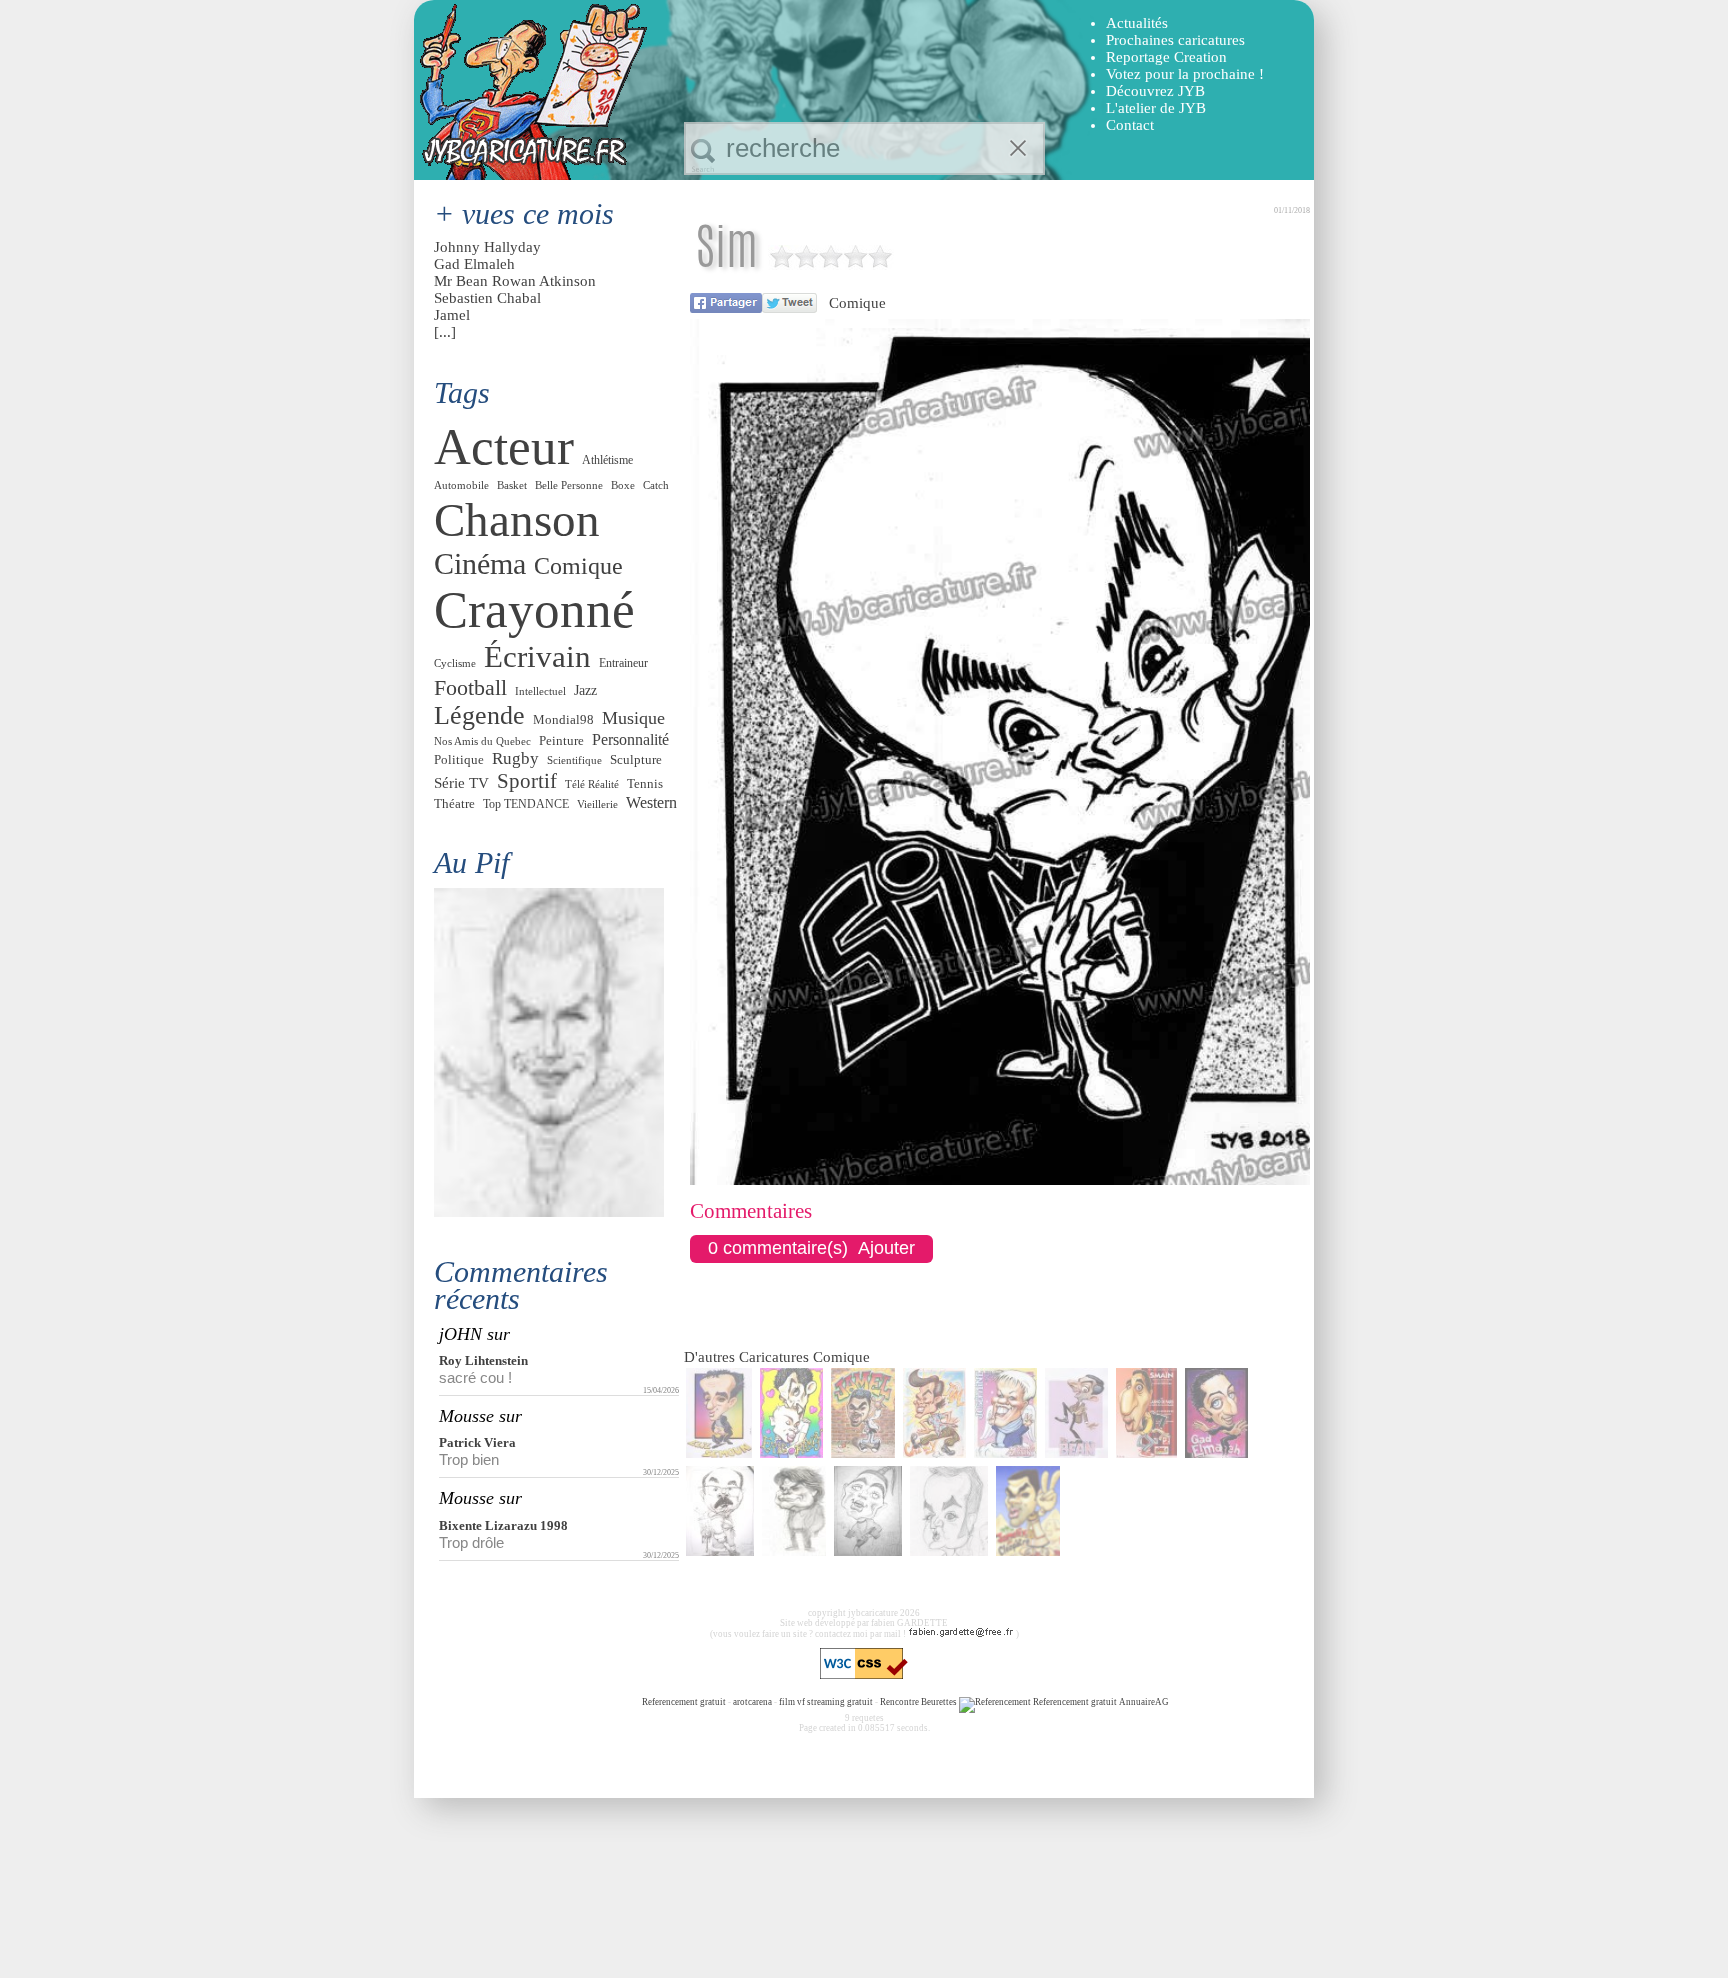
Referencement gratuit (684, 1702)
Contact (1130, 125)
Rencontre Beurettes (918, 1702)
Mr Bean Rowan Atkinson (515, 281)
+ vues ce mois (524, 213)
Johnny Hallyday (487, 247)
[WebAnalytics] (601, 1702)
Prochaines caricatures (1175, 40)
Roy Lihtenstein (483, 1360)
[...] (445, 332)
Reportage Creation (1166, 57)
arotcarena (752, 1702)
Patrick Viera (477, 1442)
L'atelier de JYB (1156, 108)
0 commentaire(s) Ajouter (811, 1248)
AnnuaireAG (1144, 1702)
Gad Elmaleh (474, 264)
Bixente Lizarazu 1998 (503, 1525)
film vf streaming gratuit (826, 1702)
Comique (857, 303)
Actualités (1137, 23)
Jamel (452, 315)
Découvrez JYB (1155, 91)
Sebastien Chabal (487, 298)
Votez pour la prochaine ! (1185, 74)
